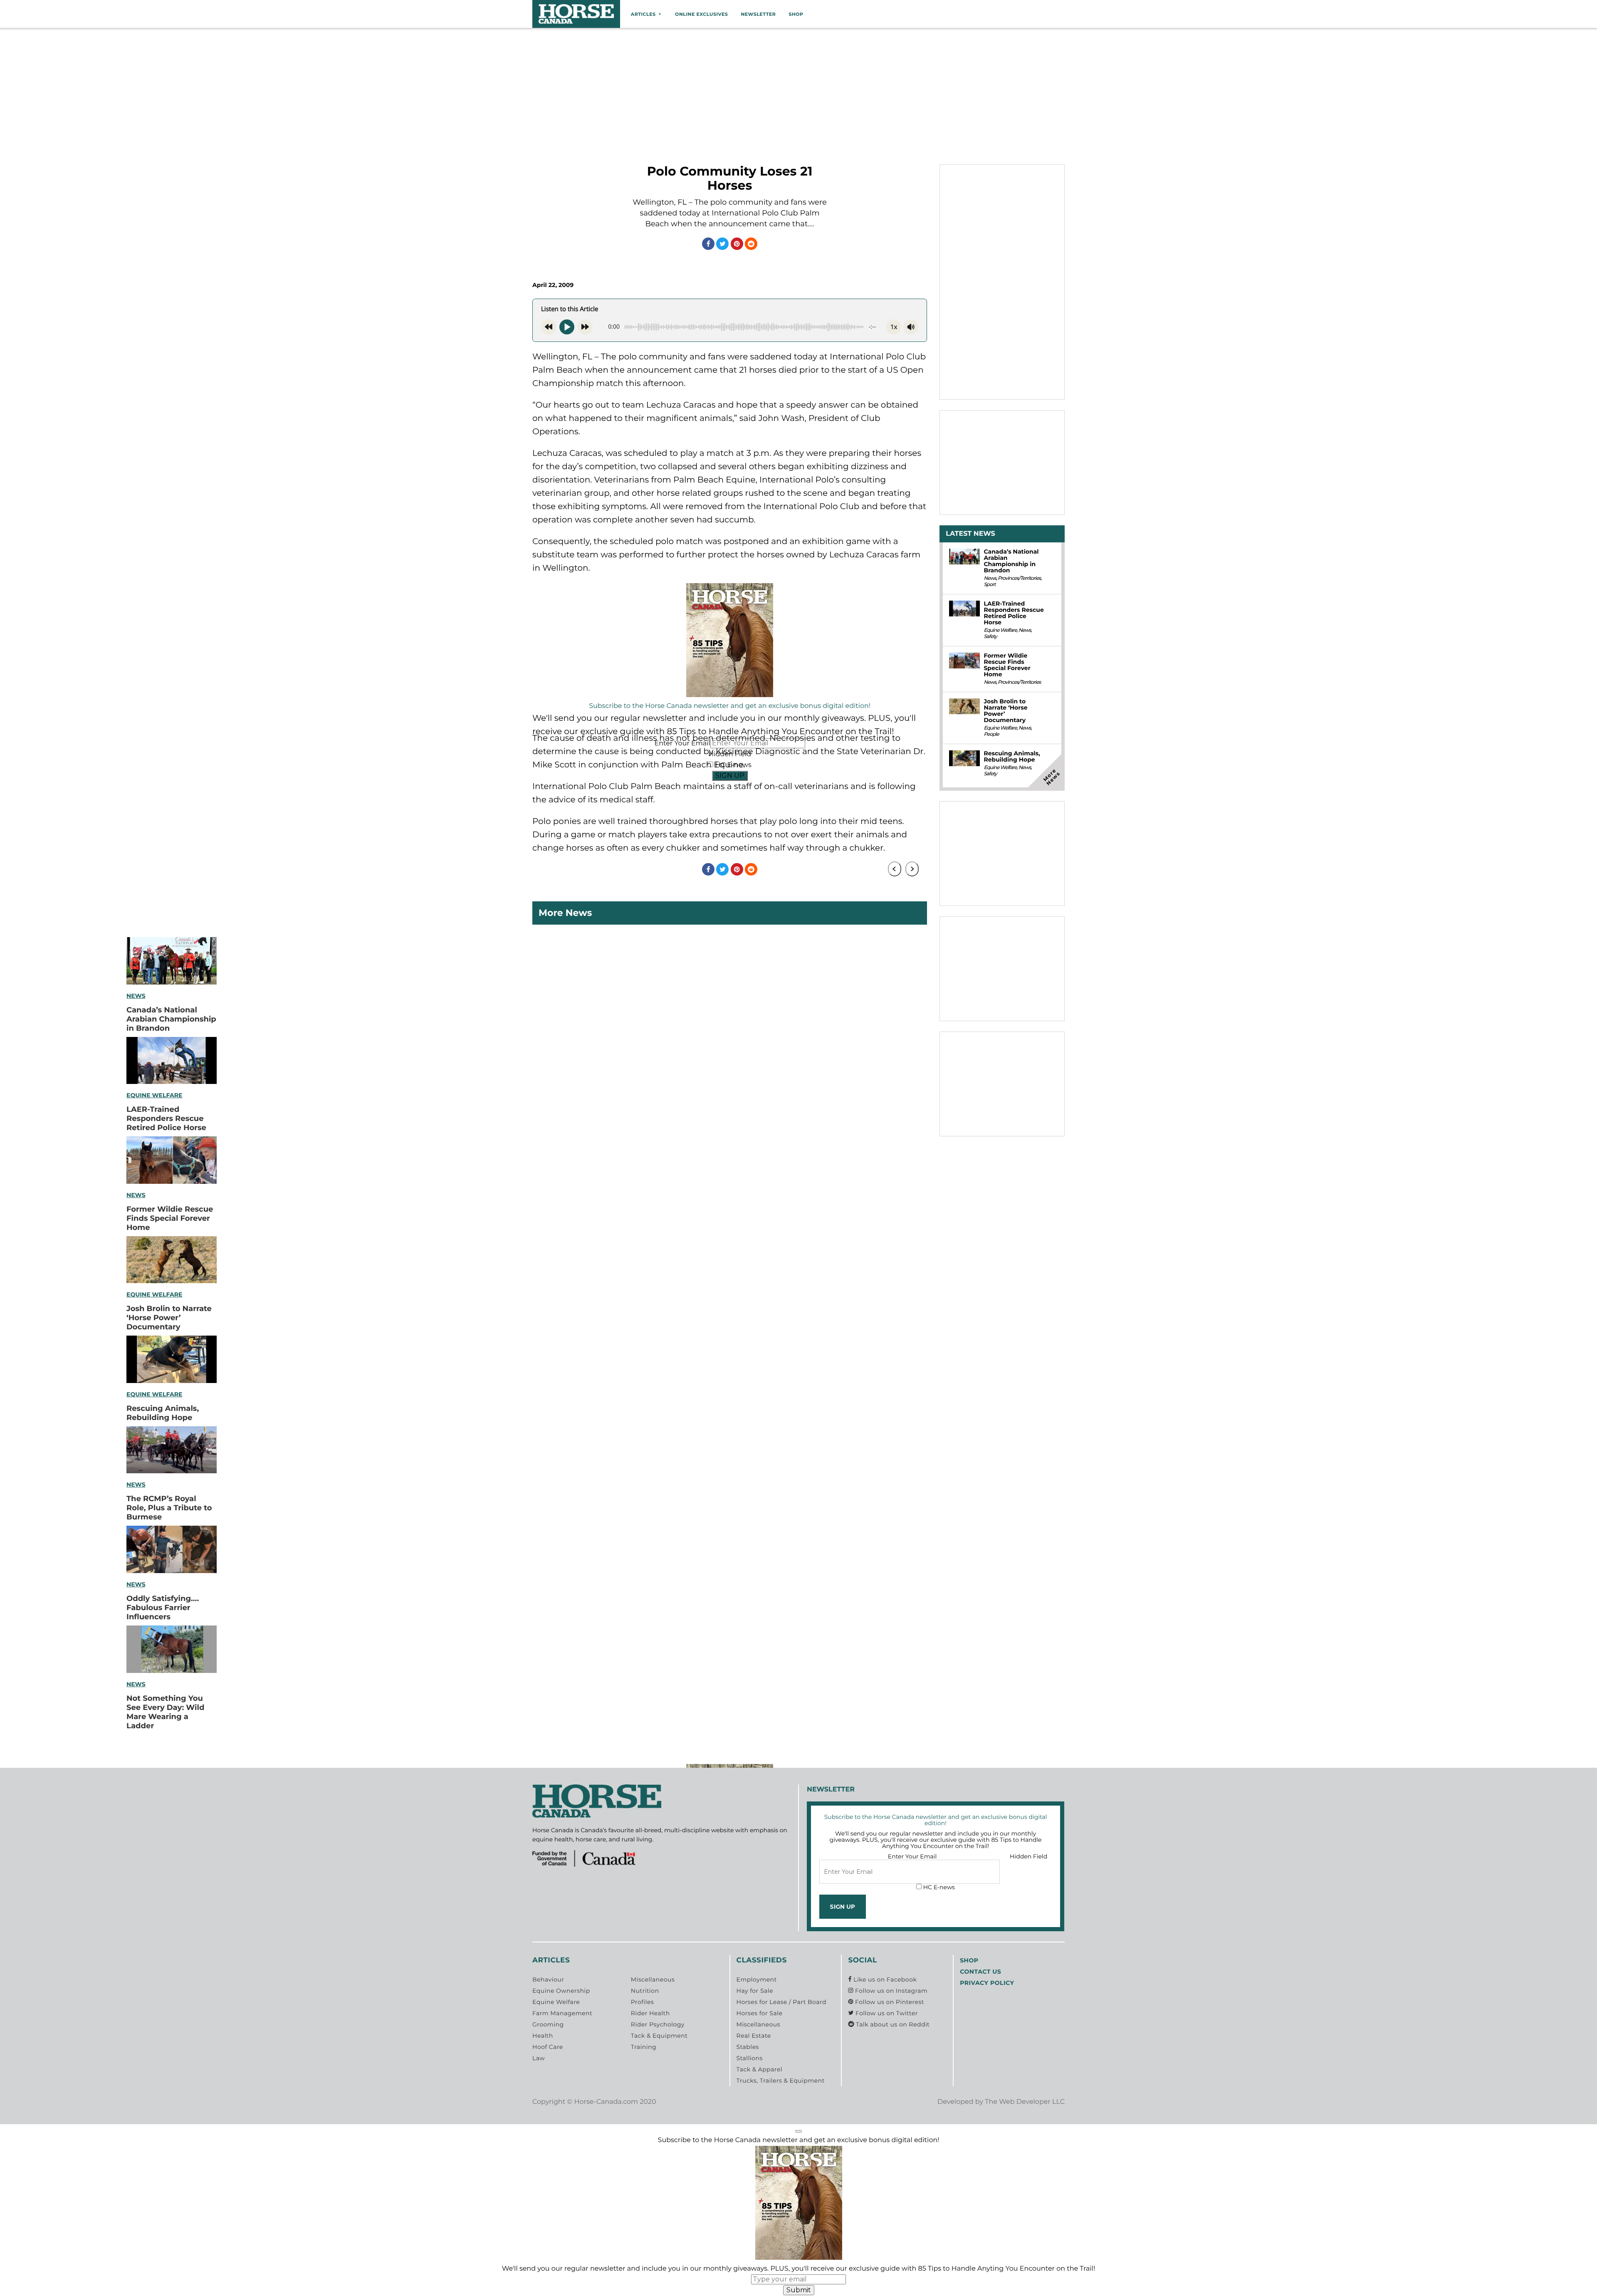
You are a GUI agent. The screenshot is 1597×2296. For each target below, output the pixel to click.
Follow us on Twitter (886, 2013)
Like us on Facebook (884, 1979)
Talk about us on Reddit (892, 2024)
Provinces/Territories (1019, 578)
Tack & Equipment (659, 2036)
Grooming (548, 2024)
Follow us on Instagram (890, 1991)
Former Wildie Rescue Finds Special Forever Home (170, 1218)
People (991, 734)
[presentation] (895, 869)
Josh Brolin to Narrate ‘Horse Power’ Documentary (169, 1318)
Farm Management (562, 2013)
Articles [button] (643, 14)
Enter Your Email (912, 1856)
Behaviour (548, 1979)
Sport (989, 585)
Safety (990, 637)
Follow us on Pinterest (889, 2002)
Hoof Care (548, 2047)
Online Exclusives (701, 14)
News (136, 996)
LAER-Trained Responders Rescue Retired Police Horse (166, 1118)
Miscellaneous (653, 1979)
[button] (798, 2131)
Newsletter (758, 14)
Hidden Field (1028, 1856)
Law (539, 2058)
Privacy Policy (987, 1983)
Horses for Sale (760, 2013)
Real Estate (754, 2036)
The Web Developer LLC (1025, 2102)
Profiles (643, 2002)
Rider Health (650, 2013)
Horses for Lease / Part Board (781, 2002)
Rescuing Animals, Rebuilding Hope (163, 1413)
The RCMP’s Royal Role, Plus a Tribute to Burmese (169, 1508)
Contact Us (980, 1972)
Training (644, 2047)
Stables (748, 2047)
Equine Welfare (154, 1095)
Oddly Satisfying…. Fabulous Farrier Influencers (163, 1608)
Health (543, 2036)
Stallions (750, 2058)
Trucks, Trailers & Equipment (781, 2081)
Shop (796, 14)
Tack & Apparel (760, 2069)
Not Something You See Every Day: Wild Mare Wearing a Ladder (165, 1712)
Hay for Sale (755, 1991)
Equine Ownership (561, 1991)
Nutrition (645, 1991)
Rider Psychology (658, 2024)
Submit (799, 2290)
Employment (757, 1979)
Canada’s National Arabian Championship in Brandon (171, 1019)
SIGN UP (730, 776)
